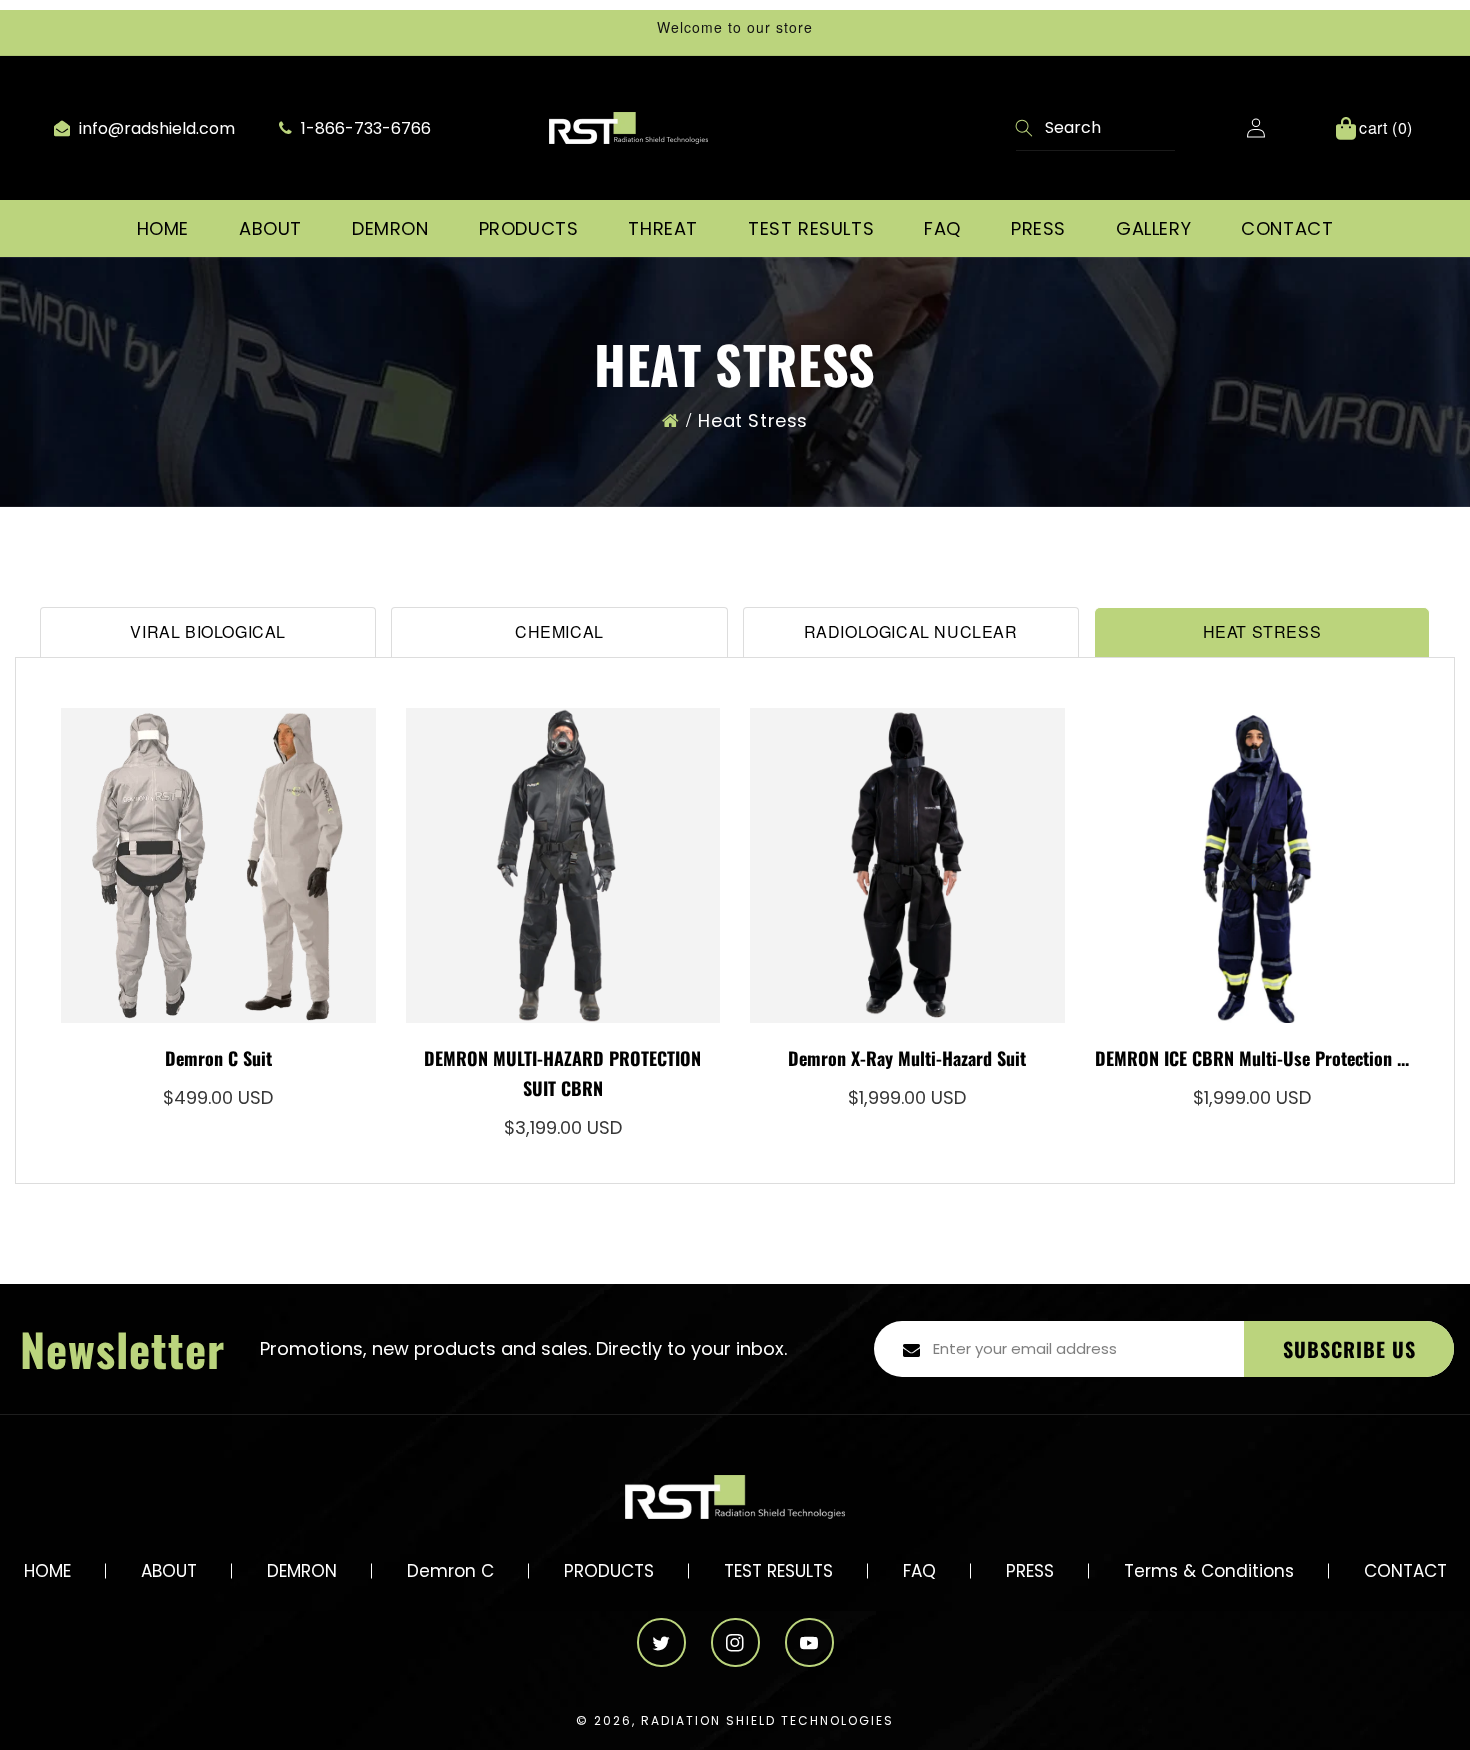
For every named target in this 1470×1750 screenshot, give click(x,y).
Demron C (450, 1571)
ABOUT (169, 1571)
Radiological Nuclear (911, 631)
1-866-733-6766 (364, 128)
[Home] (671, 420)
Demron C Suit (218, 1058)
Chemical (559, 631)
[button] (270, 228)
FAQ (919, 1571)
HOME (47, 1571)
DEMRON (302, 1571)
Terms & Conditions (1209, 1571)
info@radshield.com (155, 128)
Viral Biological (208, 631)
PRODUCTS (609, 1571)
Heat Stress (753, 420)
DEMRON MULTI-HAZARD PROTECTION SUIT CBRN (562, 1073)
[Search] (1025, 130)
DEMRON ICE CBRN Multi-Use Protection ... (1252, 1058)
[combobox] (1095, 128)
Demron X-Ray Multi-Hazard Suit (907, 1058)
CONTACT (1405, 1571)
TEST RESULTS (778, 1571)
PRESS (1030, 1571)
